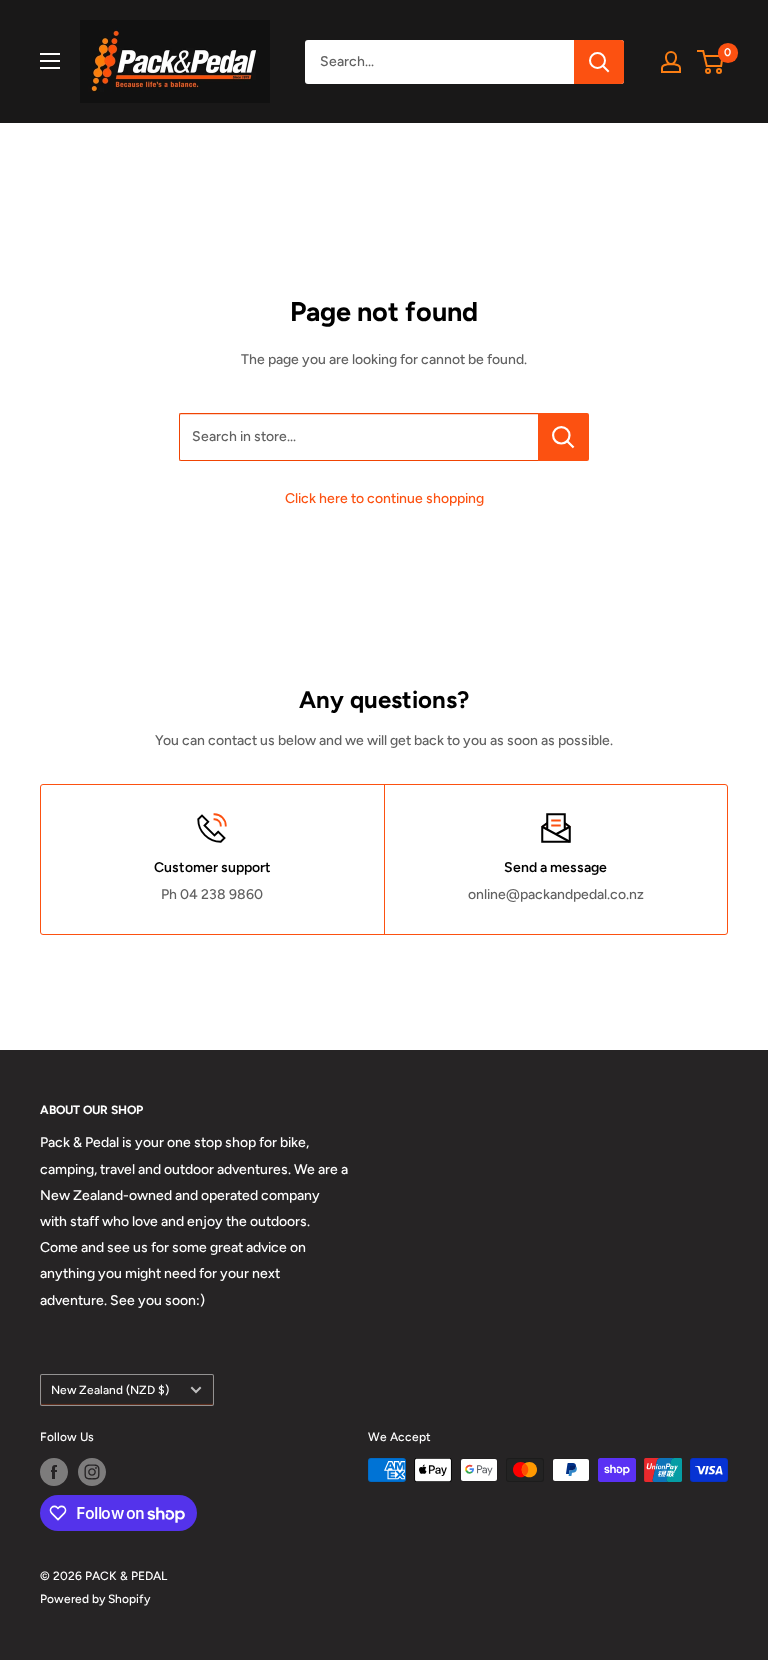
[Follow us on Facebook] (54, 1472)
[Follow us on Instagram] (92, 1472)
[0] (711, 62)
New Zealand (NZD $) (110, 1390)
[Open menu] (50, 61)
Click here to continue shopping (384, 498)
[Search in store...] (563, 437)
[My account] (671, 62)
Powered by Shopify (95, 1599)
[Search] (599, 62)
